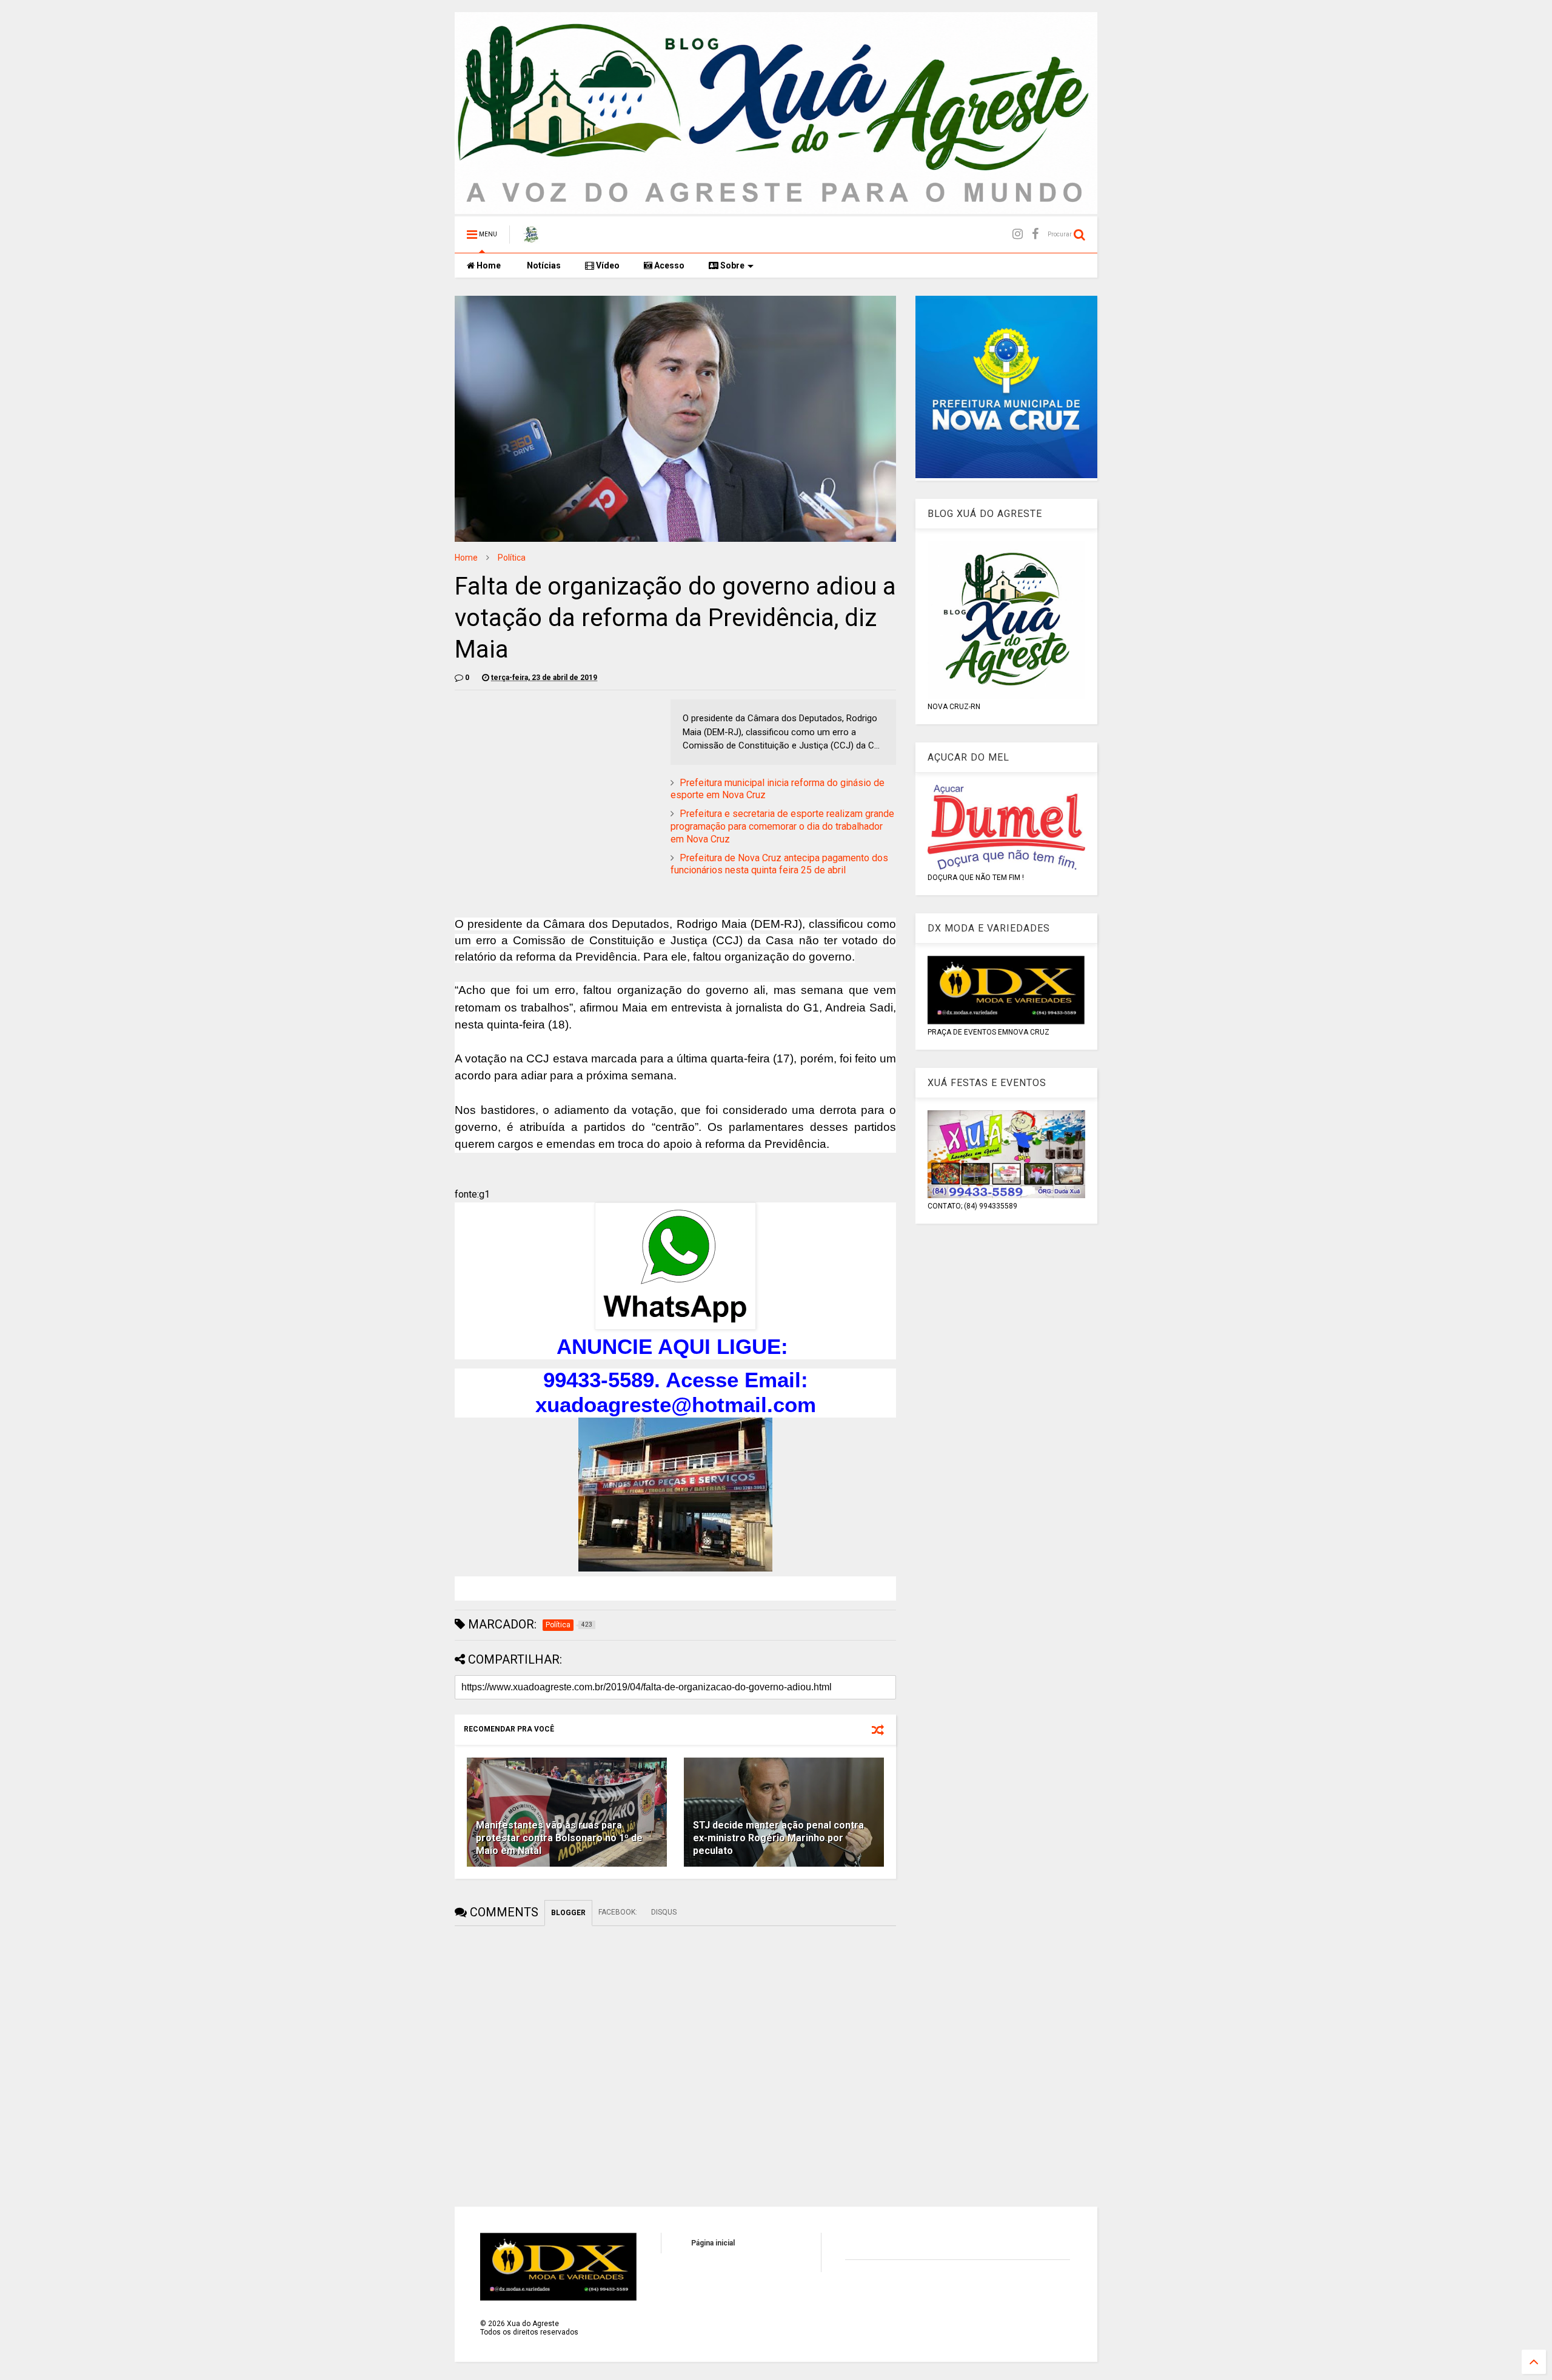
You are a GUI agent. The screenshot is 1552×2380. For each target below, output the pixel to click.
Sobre (731, 265)
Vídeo (607, 265)
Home (488, 265)
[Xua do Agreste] (531, 238)
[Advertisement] (557, 784)
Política (512, 558)
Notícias (543, 265)
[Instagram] (1018, 234)
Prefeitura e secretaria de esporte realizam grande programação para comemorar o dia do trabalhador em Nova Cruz (782, 826)
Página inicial (713, 2243)
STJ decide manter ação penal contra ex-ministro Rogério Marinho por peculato (778, 1838)
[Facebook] (1035, 234)
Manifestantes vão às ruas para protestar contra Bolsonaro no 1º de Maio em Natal (559, 1838)
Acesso (668, 265)
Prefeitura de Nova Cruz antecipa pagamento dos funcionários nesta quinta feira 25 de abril (779, 864)
